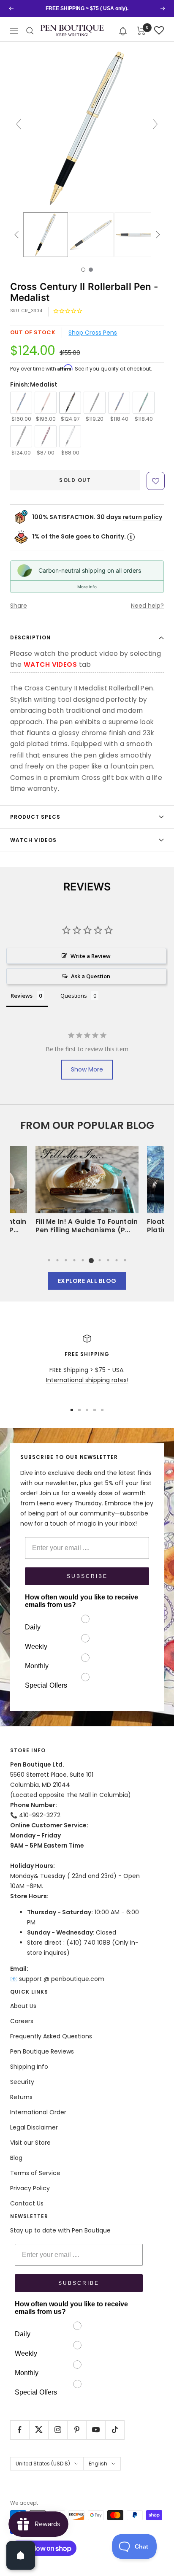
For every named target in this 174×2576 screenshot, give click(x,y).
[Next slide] (155, 124)
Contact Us (27, 2203)
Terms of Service (35, 2173)
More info (87, 587)
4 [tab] (74, 1260)
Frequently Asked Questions (51, 2036)
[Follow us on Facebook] (20, 2430)
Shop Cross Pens (93, 333)
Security (22, 2082)
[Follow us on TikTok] (115, 2430)
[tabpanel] (87, 1192)
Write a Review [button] (91, 956)
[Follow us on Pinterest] (77, 2430)
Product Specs (35, 817)
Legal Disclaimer (34, 2127)
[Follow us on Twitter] (39, 2430)
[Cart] (141, 31)
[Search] (30, 31)
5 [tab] (83, 1260)
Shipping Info (29, 2067)
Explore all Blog (87, 1281)
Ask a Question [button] (91, 976)
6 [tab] (91, 1260)
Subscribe (87, 1576)
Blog (16, 2158)
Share (19, 606)
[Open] (21, 2555)
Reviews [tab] (22, 996)
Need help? (147, 606)
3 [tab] (66, 1260)
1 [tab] (49, 1260)
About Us (23, 2006)
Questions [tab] (74, 996)
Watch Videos (33, 840)
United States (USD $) (43, 2464)
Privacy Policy (30, 2188)
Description (30, 637)
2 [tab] (57, 1260)
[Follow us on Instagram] (58, 2430)
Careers (22, 2021)
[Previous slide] (19, 124)
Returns (21, 2097)
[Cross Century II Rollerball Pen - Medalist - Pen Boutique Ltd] (46, 235)
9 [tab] (117, 1260)
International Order (38, 2112)
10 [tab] (125, 1260)
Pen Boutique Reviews (42, 2051)
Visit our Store (30, 2143)
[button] (123, 31)
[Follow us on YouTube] (96, 2430)
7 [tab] (100, 1260)
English (98, 2464)
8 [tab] (108, 1260)
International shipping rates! (87, 1380)
